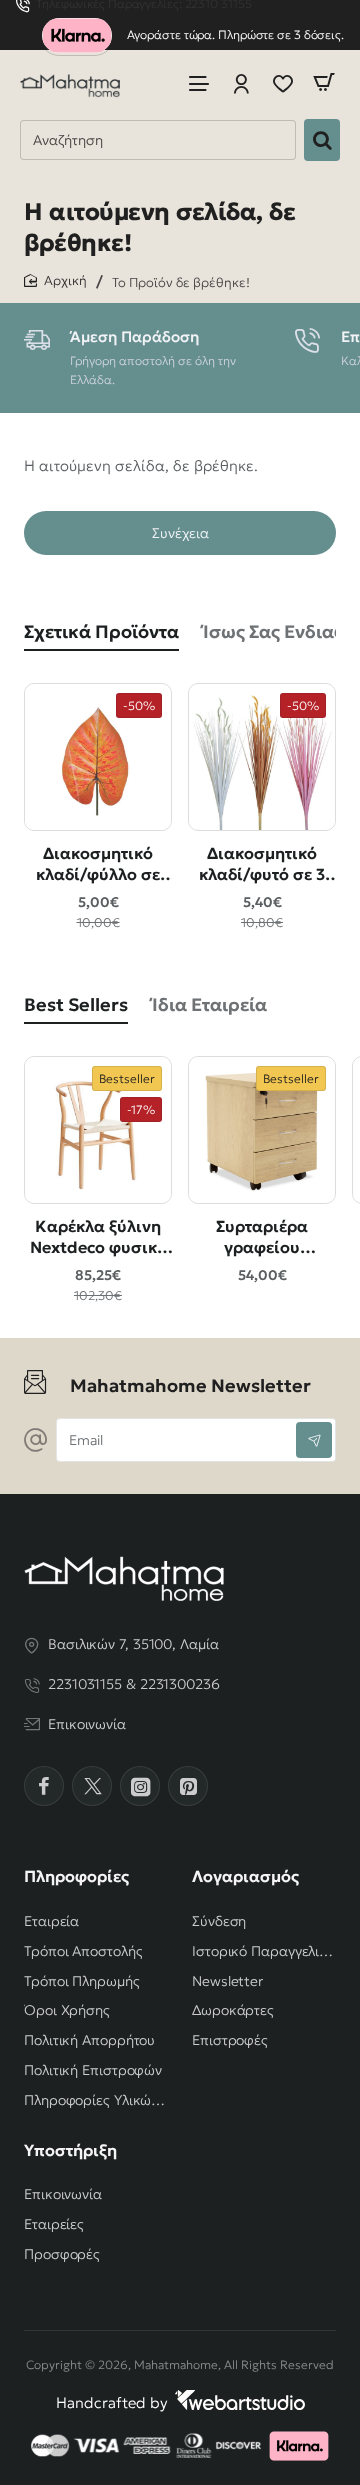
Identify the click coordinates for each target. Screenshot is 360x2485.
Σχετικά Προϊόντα (101, 631)
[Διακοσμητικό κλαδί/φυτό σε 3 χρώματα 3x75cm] (262, 757)
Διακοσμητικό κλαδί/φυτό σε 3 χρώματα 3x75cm (262, 864)
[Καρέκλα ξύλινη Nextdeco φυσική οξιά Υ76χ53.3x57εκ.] (98, 1130)
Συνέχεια (180, 533)
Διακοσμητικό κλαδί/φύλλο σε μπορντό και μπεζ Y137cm (98, 864)
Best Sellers (76, 1004)
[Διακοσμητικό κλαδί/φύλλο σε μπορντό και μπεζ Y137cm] (98, 757)
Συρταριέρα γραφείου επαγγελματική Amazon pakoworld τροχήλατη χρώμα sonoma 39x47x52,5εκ (262, 1237)
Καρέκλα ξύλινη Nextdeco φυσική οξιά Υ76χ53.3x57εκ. (98, 1237)
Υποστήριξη (70, 2150)
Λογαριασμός (245, 1876)
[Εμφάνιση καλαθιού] (324, 82)
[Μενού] (199, 82)
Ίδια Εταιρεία (209, 1004)
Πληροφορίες (76, 1876)
